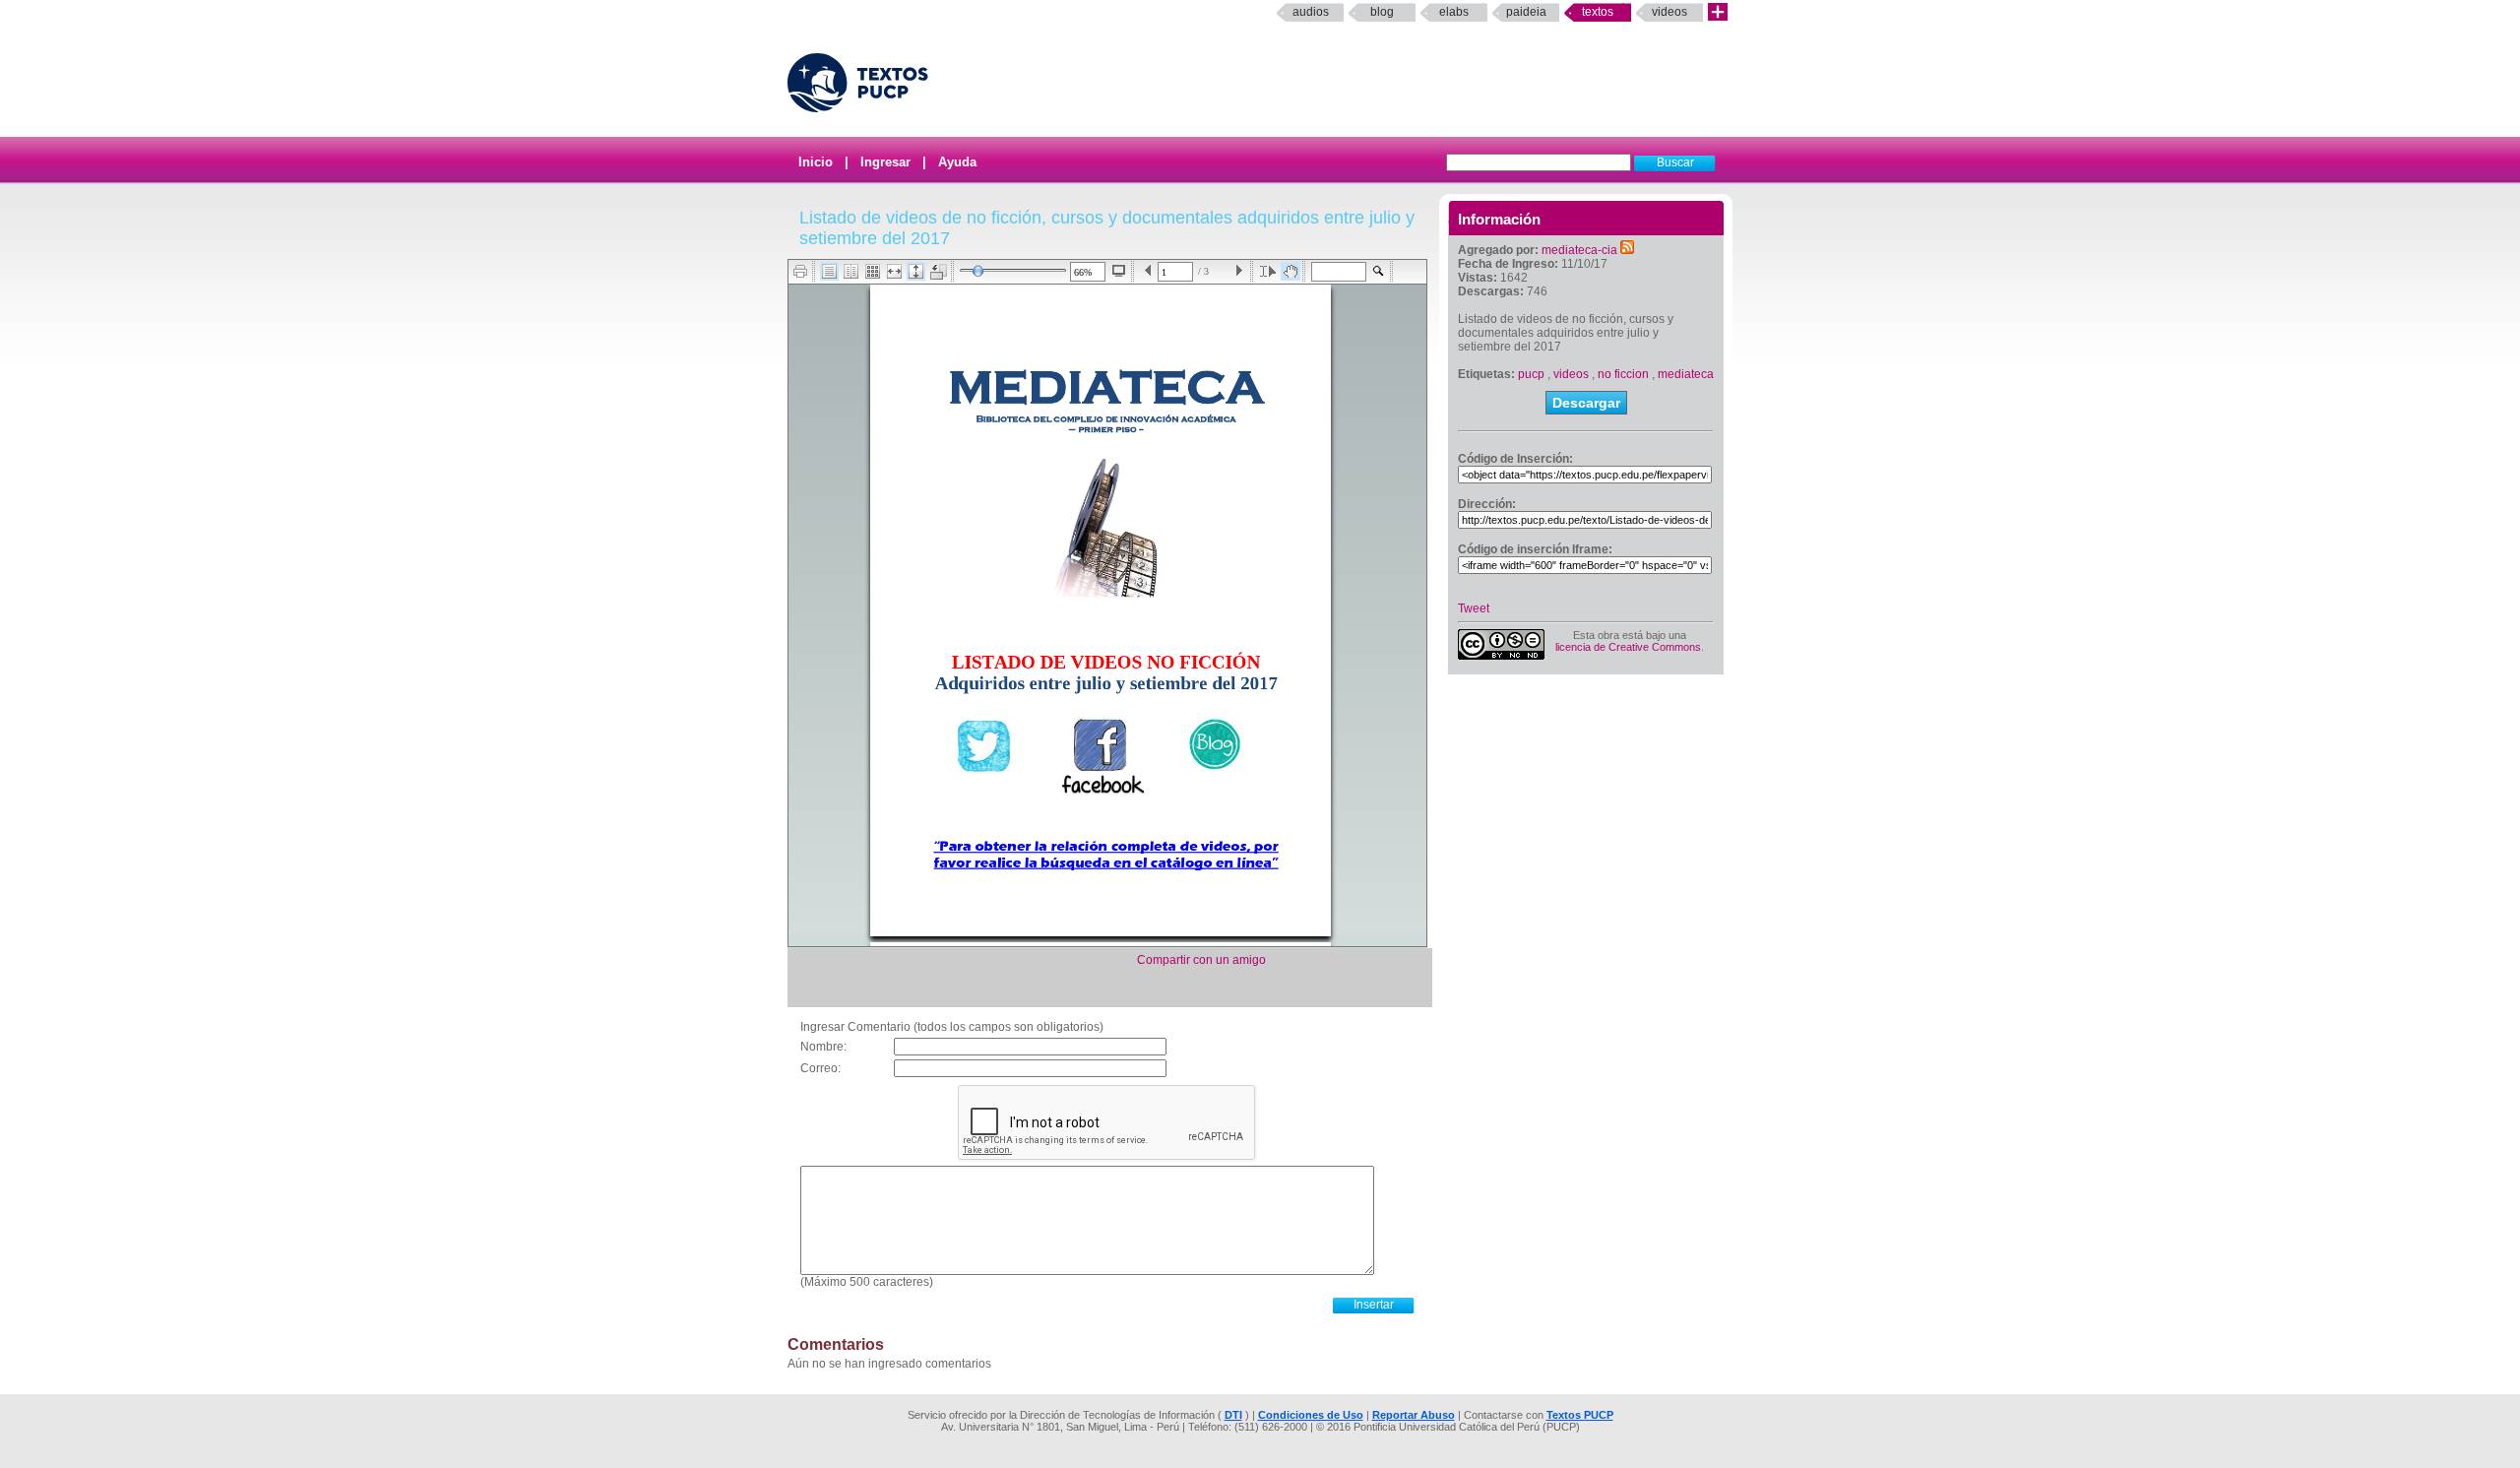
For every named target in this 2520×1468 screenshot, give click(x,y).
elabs (1454, 12)
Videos (1669, 12)
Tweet (1474, 608)
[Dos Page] (851, 271)
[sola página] (829, 271)
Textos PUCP (1580, 1415)
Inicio (816, 162)
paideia (1526, 12)
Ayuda (957, 162)
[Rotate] (939, 272)
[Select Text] (1268, 271)
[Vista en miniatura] (873, 271)
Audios (1311, 12)
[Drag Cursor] (1291, 271)
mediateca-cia (1579, 250)
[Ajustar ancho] (894, 271)
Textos (1598, 12)
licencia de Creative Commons (1628, 647)
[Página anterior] (1148, 271)
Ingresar (885, 162)
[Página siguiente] (1239, 271)
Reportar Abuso (1414, 1415)
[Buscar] (1379, 271)
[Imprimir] (801, 271)
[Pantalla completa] (1119, 271)
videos (1571, 374)
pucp (1531, 374)
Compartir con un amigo (1201, 960)
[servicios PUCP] (1718, 12)
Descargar (1586, 403)
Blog (1382, 12)
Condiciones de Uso (1311, 1415)
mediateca (1686, 374)
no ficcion (1623, 374)
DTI (1233, 1415)
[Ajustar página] (916, 271)
